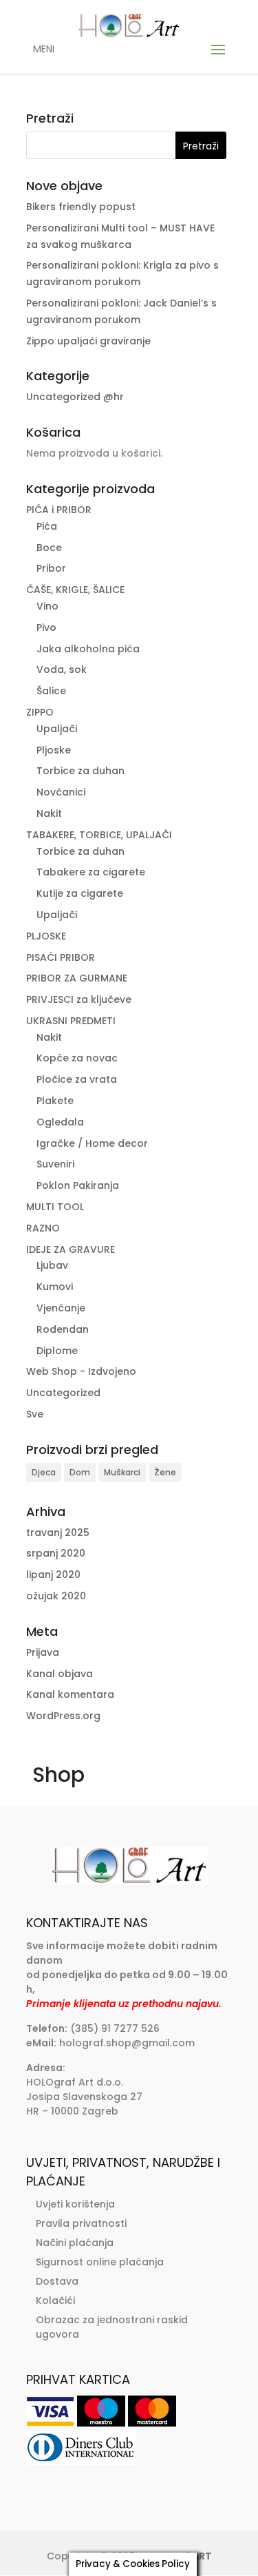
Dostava (57, 2281)
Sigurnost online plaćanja (100, 2262)
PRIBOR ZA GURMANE (77, 978)
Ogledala (60, 1122)
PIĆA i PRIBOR (59, 510)
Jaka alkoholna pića (88, 649)
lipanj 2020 (53, 1575)
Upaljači (57, 729)
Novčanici (61, 792)
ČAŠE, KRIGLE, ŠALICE (75, 590)
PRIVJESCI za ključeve (79, 999)
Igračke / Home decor (92, 1143)
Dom (80, 1472)
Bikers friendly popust (81, 207)
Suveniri (55, 1164)
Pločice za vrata (77, 1079)
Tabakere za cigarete (91, 872)
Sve (35, 1414)
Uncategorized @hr (75, 397)
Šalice (51, 691)
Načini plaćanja (75, 2243)
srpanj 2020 (56, 1553)
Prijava (43, 1652)
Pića (47, 526)
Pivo (46, 627)
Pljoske (54, 750)
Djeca (44, 1472)
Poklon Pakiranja (78, 1185)
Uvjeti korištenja (75, 2204)
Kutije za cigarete (80, 893)
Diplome (57, 1351)
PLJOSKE (46, 936)
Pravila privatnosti (81, 2223)
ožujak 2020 (56, 1596)
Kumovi (55, 1287)
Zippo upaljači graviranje (88, 341)
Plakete (55, 1101)
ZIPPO (40, 712)
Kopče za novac (77, 1058)
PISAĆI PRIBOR (61, 957)
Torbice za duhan (80, 771)
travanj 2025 (58, 1533)
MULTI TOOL (55, 1207)
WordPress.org (63, 1716)
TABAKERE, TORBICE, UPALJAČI (99, 835)
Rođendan (63, 1329)
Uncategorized (63, 1393)
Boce (49, 548)
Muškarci (122, 1472)
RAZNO (43, 1228)
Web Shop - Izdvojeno (81, 1371)
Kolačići (55, 2300)
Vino (47, 606)
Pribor (51, 568)
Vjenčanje (61, 1308)
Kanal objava (60, 1674)
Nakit (49, 813)
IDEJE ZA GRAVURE (71, 1249)
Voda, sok (62, 669)
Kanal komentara (70, 1694)
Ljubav (52, 1265)
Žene (165, 1472)
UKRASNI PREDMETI (71, 1021)
